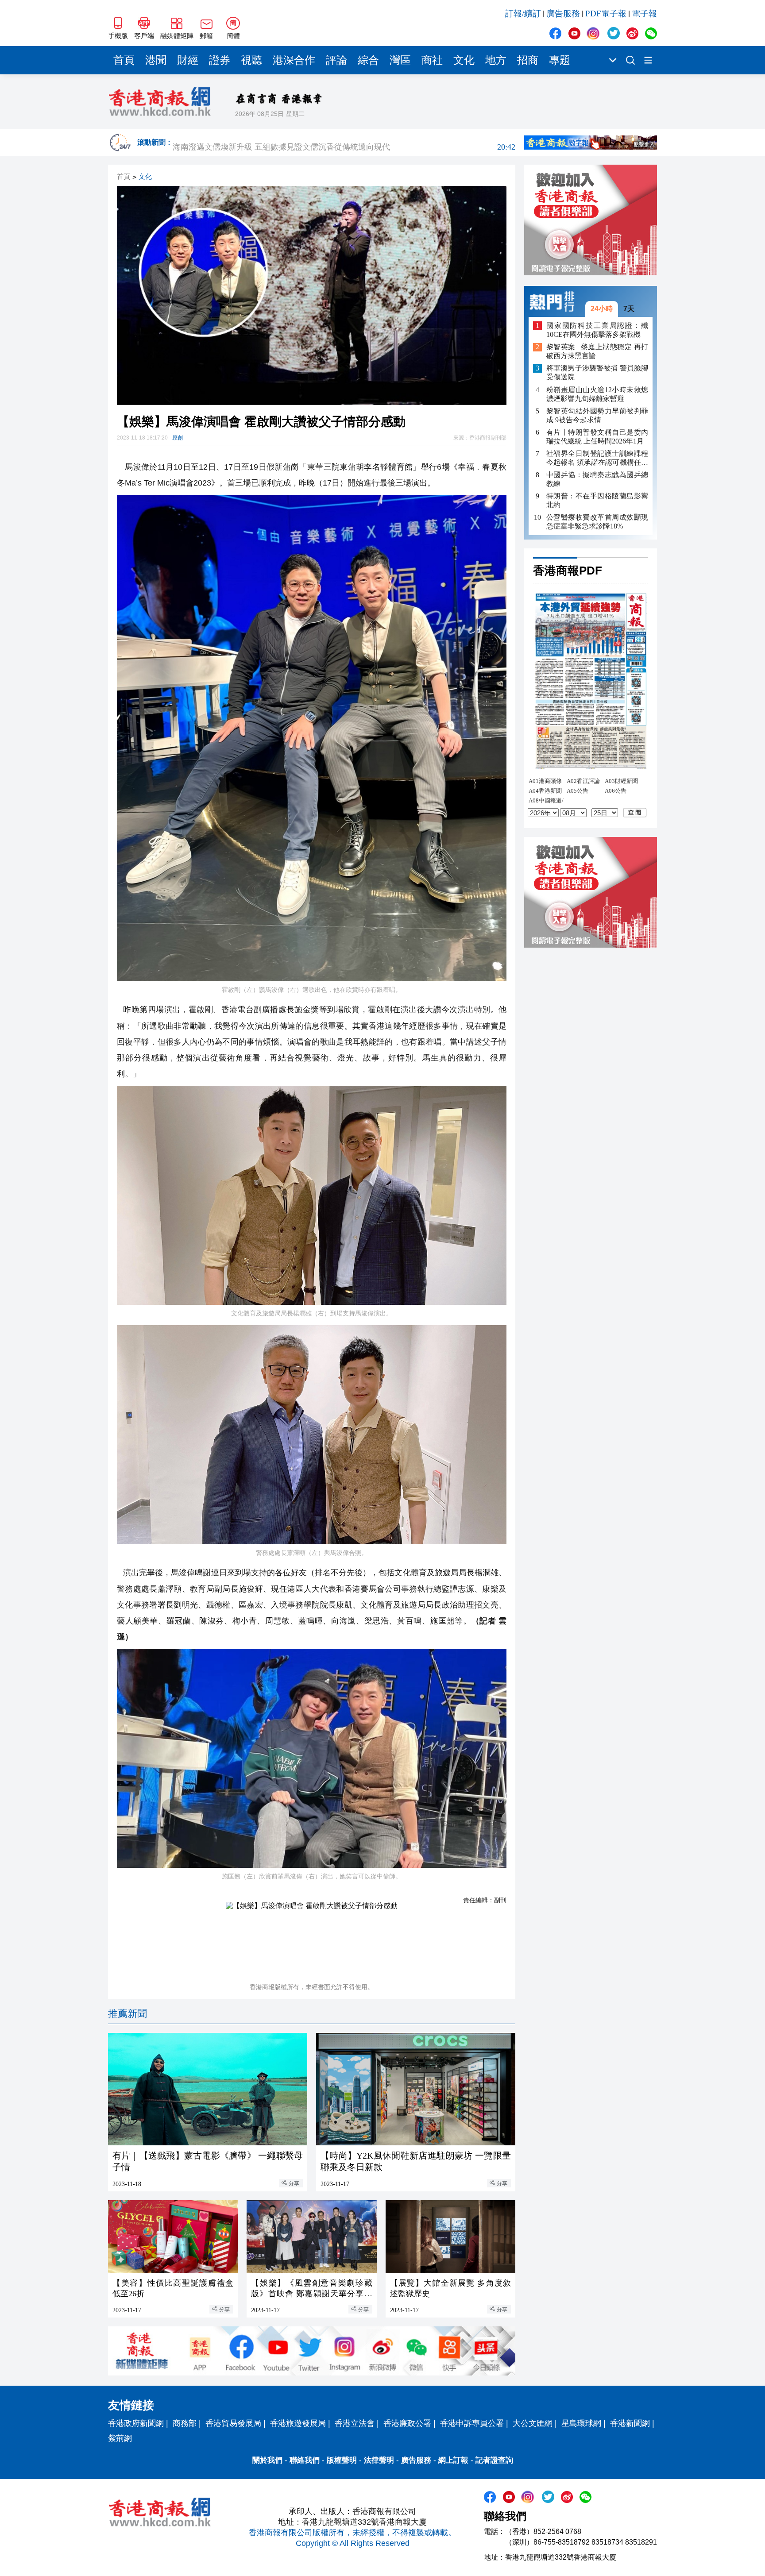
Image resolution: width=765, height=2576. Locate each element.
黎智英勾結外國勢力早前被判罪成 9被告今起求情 (597, 415)
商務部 (185, 2423)
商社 (432, 60)
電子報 (644, 13)
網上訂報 (453, 2460)
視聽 (251, 60)
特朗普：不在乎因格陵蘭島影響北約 (597, 500)
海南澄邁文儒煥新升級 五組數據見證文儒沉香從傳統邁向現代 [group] (344, 143)
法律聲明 (379, 2460)
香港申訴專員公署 (472, 2423)
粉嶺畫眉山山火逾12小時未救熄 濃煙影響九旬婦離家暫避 (597, 394)
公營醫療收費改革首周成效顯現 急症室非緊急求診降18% (597, 522)
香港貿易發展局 (233, 2423)
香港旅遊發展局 (298, 2423)
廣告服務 (563, 13)
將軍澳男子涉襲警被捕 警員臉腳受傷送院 (597, 373)
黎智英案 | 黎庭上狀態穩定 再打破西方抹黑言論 (597, 352)
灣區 (400, 60)
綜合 (368, 60)
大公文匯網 (533, 2423)
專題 (560, 60)
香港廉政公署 (407, 2423)
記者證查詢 (494, 2460)
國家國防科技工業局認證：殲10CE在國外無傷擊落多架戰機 (597, 330)
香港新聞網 (630, 2423)
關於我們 (267, 2460)
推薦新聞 (127, 2014)
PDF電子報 (606, 13)
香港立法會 (355, 2423)
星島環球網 (581, 2423)
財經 (188, 60)
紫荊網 (120, 2438)
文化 (464, 60)
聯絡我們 (305, 2460)
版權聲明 (342, 2460)
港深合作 (294, 60)
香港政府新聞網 (136, 2423)
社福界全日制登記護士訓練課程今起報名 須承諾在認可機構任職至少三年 (597, 458)
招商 (528, 60)
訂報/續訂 (523, 13)
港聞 (156, 60)
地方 (496, 60)
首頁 (124, 60)
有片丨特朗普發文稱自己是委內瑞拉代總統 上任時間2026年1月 (597, 437)
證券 (220, 60)
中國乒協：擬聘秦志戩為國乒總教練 (597, 479)
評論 (336, 60)
